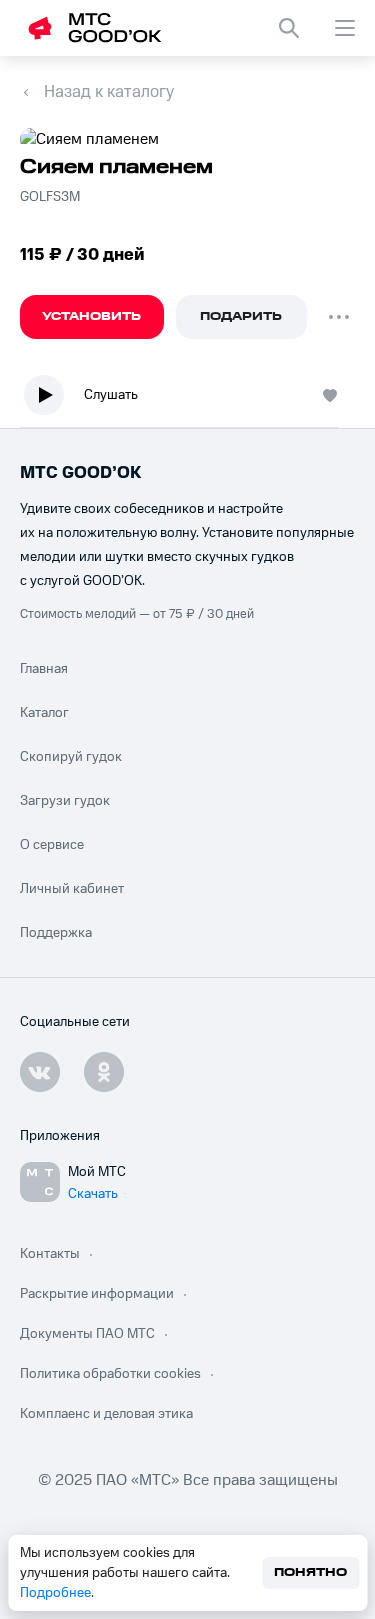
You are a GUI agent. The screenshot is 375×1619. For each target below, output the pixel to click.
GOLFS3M (51, 197)
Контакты (50, 1254)
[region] (187, 399)
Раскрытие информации (97, 1294)
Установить (91, 316)
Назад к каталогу (109, 92)
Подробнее (55, 1593)
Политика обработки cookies (110, 1374)
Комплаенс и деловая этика (106, 1414)
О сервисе (52, 845)
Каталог (44, 713)
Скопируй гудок (71, 757)
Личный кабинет (72, 889)
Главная (44, 669)
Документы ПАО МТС (87, 1334)
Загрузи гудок (65, 801)
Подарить (241, 316)
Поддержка (56, 933)
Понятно (310, 1572)
